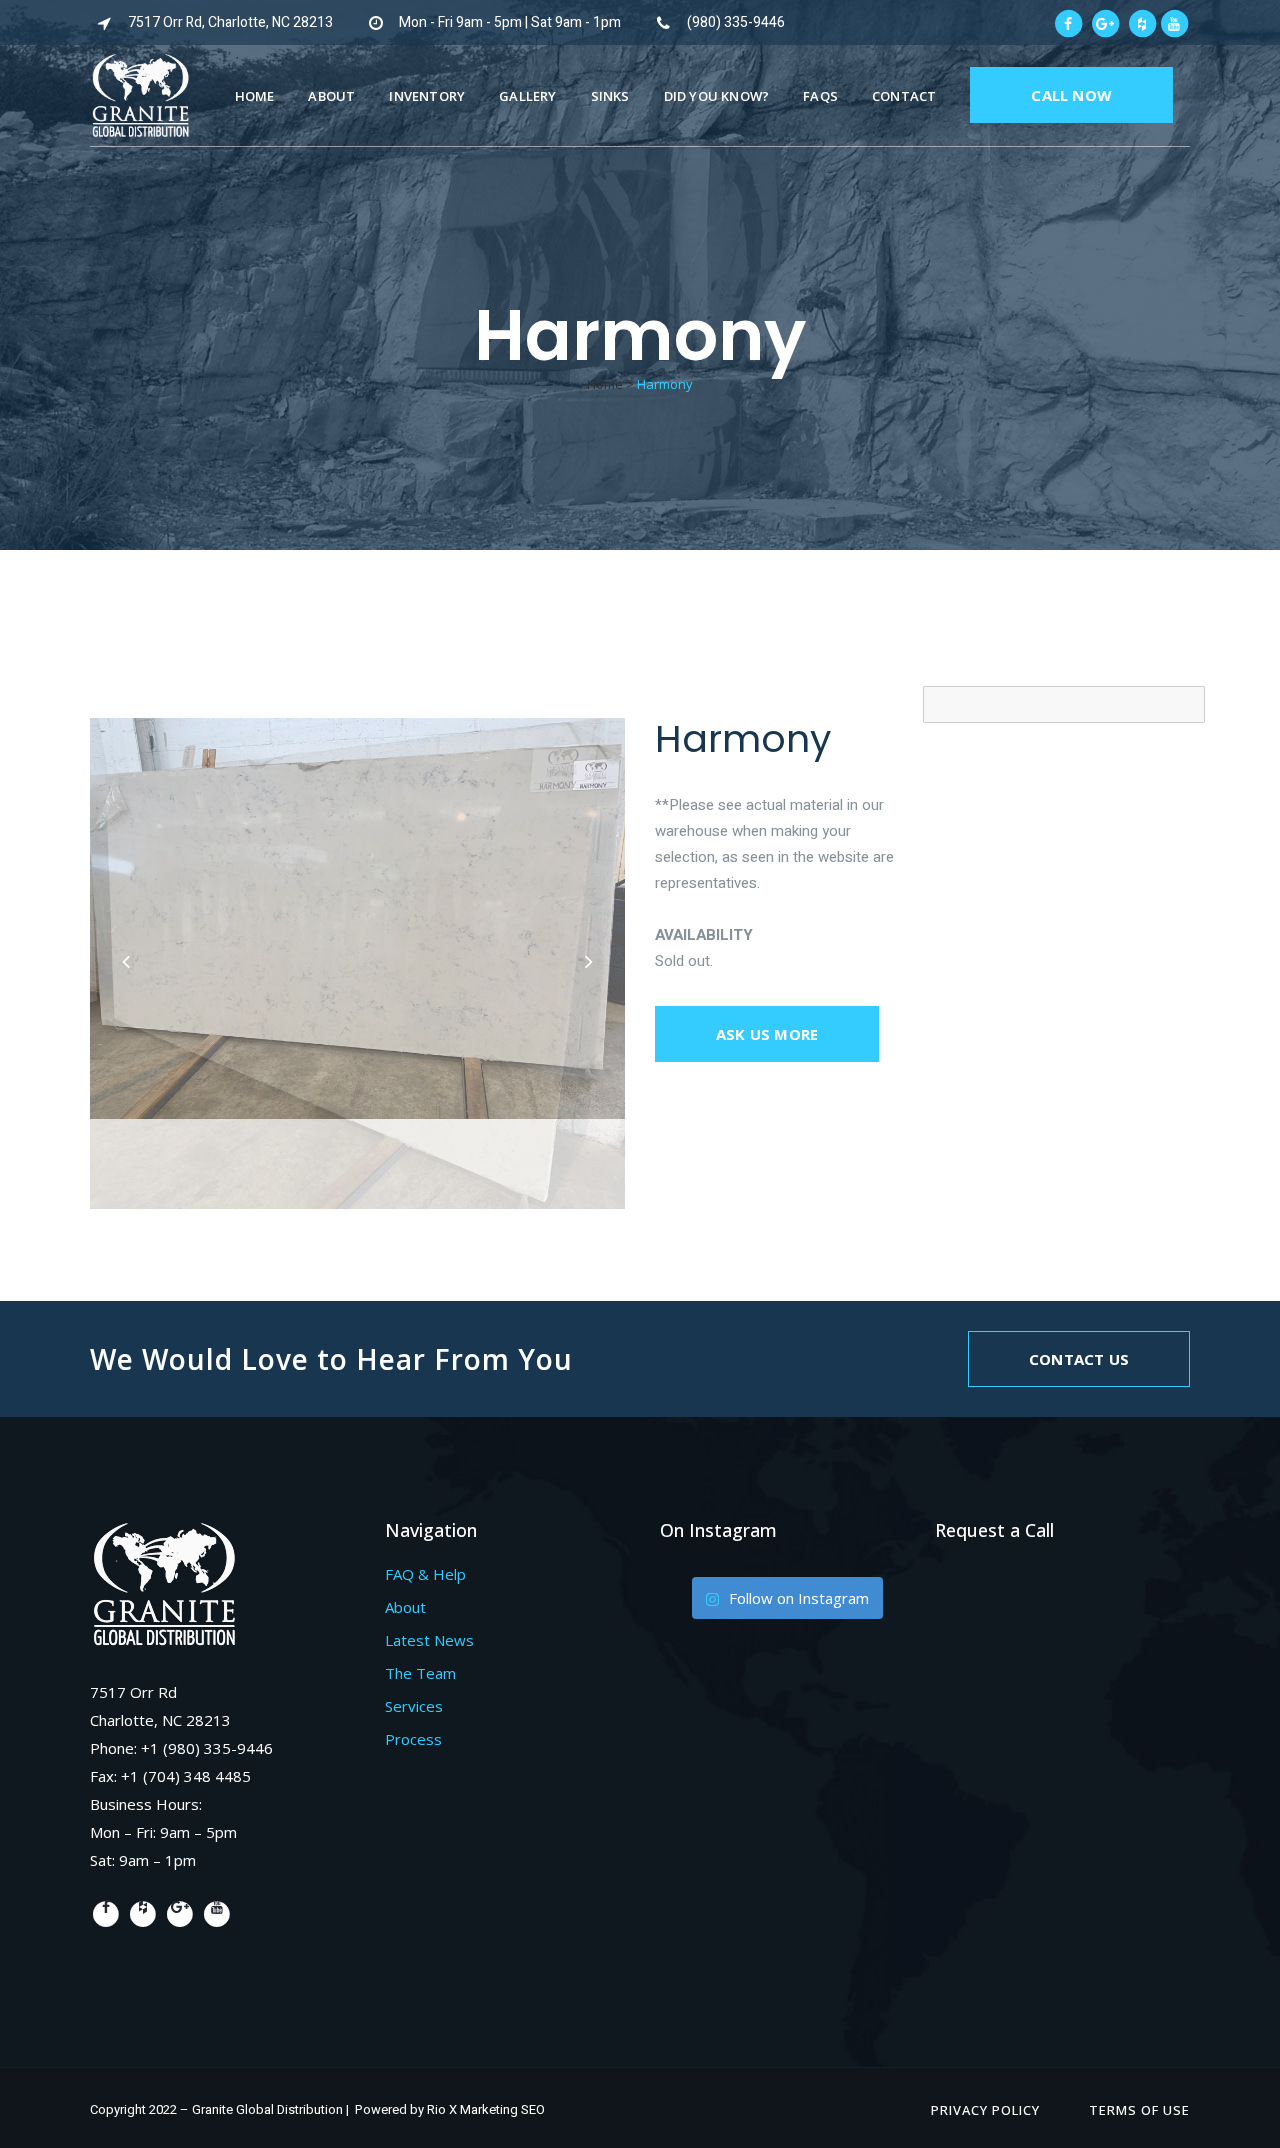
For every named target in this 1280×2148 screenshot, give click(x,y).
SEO (533, 2109)
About (405, 1607)
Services (414, 1706)
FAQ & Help (425, 1574)
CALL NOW (1071, 95)
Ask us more (767, 1034)
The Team (420, 1673)
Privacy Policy (985, 2110)
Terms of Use (1139, 2110)
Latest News (429, 1640)
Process (413, 1739)
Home (605, 384)
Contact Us (1079, 1359)
